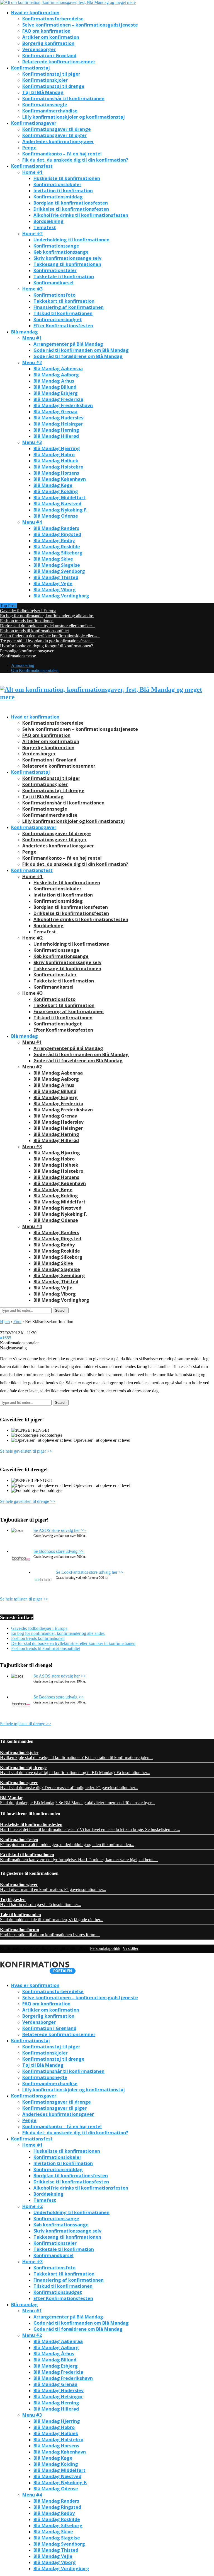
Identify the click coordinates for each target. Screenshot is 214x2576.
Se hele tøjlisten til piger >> (24, 1599)
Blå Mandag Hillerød (56, 436)
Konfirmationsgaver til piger (54, 135)
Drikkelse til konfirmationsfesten (71, 209)
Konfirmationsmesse (18, 656)
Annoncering (23, 665)
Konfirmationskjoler (45, 80)
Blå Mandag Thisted (56, 577)
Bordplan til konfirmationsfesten (71, 203)
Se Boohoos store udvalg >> (59, 1551)
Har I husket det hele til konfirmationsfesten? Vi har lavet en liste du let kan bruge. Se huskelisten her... (90, 1827)
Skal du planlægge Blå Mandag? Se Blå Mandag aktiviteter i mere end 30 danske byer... (77, 1800)
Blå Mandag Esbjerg (56, 393)
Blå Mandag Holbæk (56, 461)
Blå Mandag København (60, 479)
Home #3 (32, 289)
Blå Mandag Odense (56, 516)
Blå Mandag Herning (56, 430)
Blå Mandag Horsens (56, 473)
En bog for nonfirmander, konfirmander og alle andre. (47, 616)
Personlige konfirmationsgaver (27, 651)
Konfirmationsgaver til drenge (57, 129)
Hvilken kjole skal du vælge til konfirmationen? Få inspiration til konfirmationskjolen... (76, 1755)
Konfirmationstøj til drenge (53, 86)
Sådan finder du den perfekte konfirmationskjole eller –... (50, 636)
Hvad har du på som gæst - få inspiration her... (41, 1902)
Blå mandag (25, 332)
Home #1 (32, 172)
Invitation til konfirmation (63, 191)
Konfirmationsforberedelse (53, 19)
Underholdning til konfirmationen (71, 240)
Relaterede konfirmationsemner (59, 62)
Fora (17, 1322)
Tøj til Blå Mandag (43, 92)
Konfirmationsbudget (58, 319)
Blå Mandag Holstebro (58, 467)
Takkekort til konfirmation (64, 301)
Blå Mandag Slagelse (57, 565)
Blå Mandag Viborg (55, 590)
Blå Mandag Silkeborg (58, 553)
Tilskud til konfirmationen (63, 313)
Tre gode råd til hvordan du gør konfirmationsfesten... (47, 641)
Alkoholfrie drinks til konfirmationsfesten (81, 215)
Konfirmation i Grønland (49, 56)
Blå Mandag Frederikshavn (63, 405)
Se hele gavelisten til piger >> (26, 1451)
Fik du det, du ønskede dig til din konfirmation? (75, 160)
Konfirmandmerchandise (50, 111)
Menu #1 (32, 338)
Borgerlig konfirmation (48, 43)
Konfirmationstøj (31, 68)
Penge (29, 148)
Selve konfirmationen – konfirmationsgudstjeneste (80, 25)
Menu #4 (32, 522)
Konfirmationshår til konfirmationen (63, 98)
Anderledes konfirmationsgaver (58, 141)
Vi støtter (131, 1948)
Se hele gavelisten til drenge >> (28, 1501)
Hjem (5, 1322)
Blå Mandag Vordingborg (61, 596)
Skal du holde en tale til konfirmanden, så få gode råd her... (52, 1917)
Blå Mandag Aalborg (56, 375)
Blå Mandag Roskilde (57, 547)
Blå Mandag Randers (56, 528)
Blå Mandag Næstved (57, 504)
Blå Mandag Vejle (53, 583)
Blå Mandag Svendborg (59, 571)
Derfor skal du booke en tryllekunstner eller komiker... (48, 626)
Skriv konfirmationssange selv (67, 258)
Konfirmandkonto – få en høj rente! (62, 154)
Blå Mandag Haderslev (59, 418)
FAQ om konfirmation (46, 31)
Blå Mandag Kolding (56, 491)
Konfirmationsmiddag (58, 197)
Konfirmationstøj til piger (51, 74)
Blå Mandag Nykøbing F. (60, 510)
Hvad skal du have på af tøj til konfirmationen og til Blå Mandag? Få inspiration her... (75, 1770)
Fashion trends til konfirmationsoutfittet (34, 631)
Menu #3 (32, 442)
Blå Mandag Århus (54, 381)
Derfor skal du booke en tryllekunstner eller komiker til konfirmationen (73, 1643)
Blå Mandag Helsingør (58, 424)
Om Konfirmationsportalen (35, 670)
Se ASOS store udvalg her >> (60, 1530)
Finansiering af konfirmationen (69, 307)
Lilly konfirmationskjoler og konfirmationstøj (74, 117)
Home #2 (32, 234)
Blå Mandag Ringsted (57, 534)
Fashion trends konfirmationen (27, 621)
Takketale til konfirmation (64, 277)
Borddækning (48, 221)
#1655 (6, 1338)
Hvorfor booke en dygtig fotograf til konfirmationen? (47, 646)
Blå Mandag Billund (55, 387)
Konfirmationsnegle (45, 105)
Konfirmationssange (56, 246)
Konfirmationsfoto (54, 295)
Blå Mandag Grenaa (55, 412)
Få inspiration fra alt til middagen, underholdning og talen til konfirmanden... (67, 1842)
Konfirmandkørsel (53, 283)
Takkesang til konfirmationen (67, 264)
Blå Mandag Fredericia (58, 399)
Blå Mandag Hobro (54, 455)
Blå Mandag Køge (53, 485)
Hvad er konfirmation (35, 13)
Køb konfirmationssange (61, 252)
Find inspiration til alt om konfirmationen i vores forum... (50, 1932)
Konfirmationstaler (55, 270)
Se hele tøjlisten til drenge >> (26, 1724)
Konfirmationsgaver (34, 123)
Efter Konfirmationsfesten (63, 326)
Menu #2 (32, 362)
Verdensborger (39, 49)
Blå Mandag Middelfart (59, 498)
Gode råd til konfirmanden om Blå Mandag (81, 350)
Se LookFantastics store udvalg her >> (90, 1572)
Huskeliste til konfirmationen (67, 178)
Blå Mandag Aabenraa (58, 369)
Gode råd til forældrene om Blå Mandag (78, 356)
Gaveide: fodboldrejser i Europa (28, 611)
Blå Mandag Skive (53, 559)
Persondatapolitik (105, 1948)
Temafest (45, 227)
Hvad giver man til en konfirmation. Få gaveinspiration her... (53, 1887)
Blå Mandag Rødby (54, 540)
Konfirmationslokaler (57, 184)
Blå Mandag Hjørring (57, 448)
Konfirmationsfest (32, 166)
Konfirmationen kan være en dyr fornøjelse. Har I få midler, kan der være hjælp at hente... (79, 1857)
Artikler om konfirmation (51, 37)
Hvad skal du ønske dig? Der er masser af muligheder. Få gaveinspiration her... (69, 1785)
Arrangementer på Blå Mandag (68, 344)
